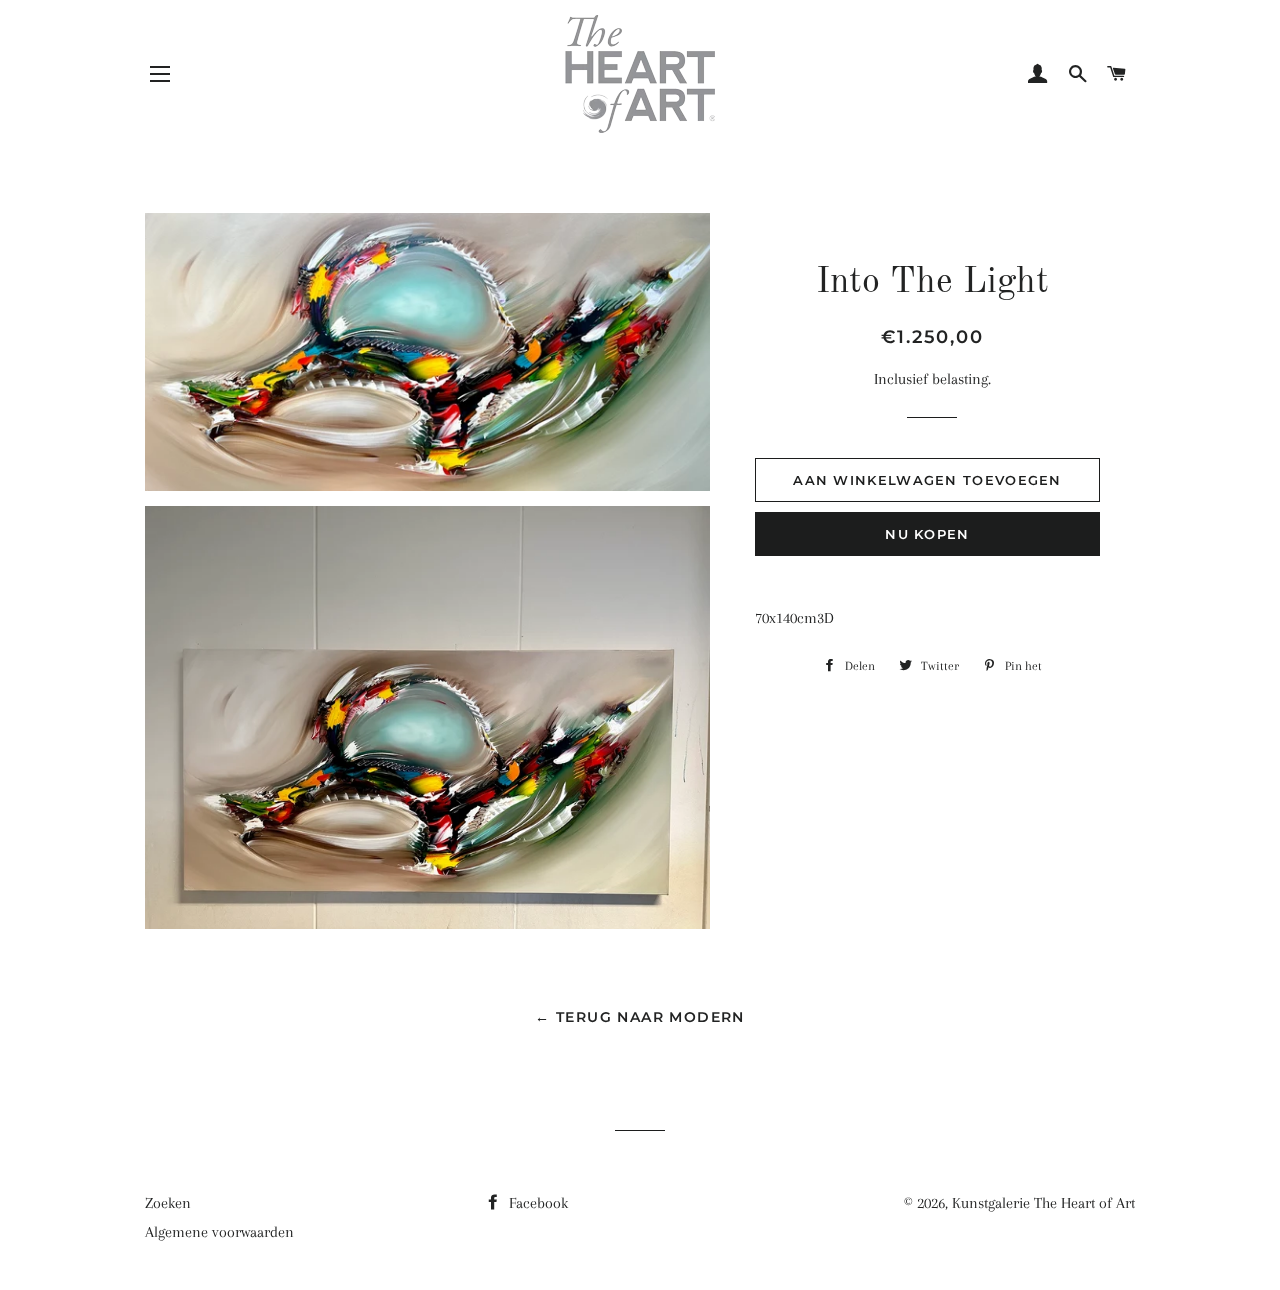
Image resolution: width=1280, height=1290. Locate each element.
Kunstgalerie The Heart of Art (1043, 1203)
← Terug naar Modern (640, 1017)
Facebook (536, 1203)
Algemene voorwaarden (219, 1232)
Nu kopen (927, 534)
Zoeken (168, 1203)
